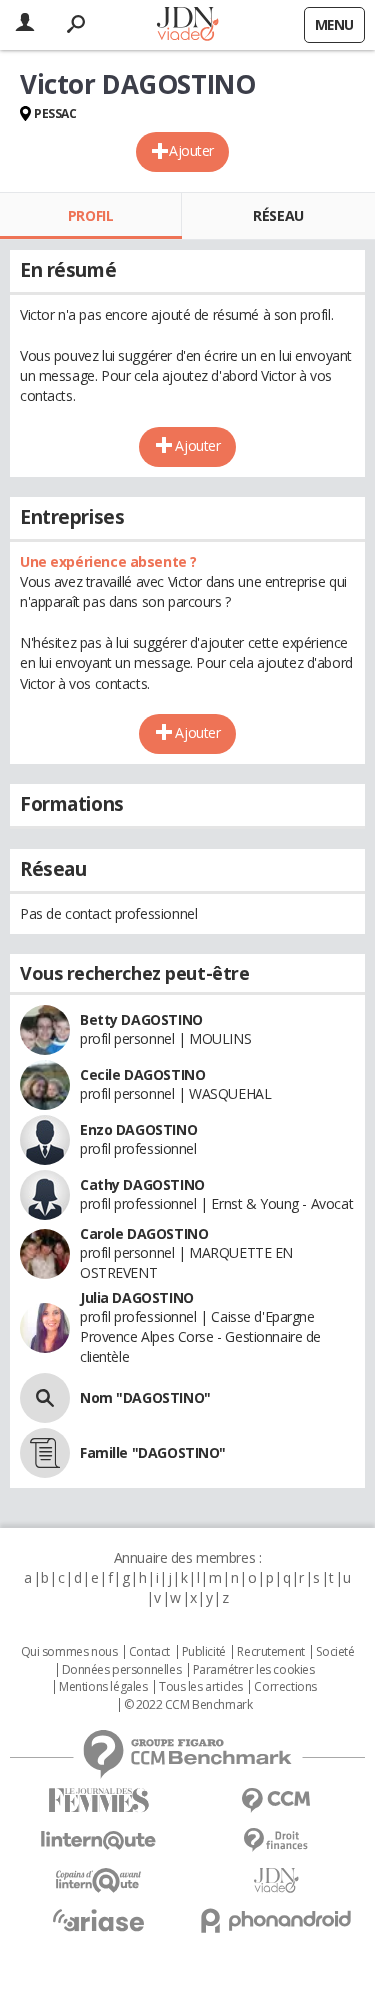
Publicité (204, 1652)
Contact (149, 1652)
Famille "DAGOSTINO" (153, 1452)
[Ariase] (99, 1920)
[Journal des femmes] (99, 1800)
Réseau (278, 215)
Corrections (285, 1687)
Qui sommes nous (69, 1652)
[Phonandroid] (277, 1920)
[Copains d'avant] (99, 1880)
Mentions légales (103, 1687)
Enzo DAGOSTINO (138, 1129)
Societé (335, 1652)
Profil (90, 215)
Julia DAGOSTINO (137, 1297)
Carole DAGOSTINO (144, 1233)
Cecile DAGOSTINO (142, 1074)
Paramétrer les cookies (254, 1670)
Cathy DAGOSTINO (142, 1184)
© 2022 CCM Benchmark (188, 1705)
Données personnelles (122, 1670)
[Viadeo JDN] (277, 1880)
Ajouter (191, 150)
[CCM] (277, 1800)
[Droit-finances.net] (277, 1840)
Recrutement (270, 1652)
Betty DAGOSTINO (141, 1019)
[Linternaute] (99, 1840)
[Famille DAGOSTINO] (45, 1453)
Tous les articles (201, 1687)
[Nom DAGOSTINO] (45, 1398)
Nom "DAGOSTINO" (145, 1397)
